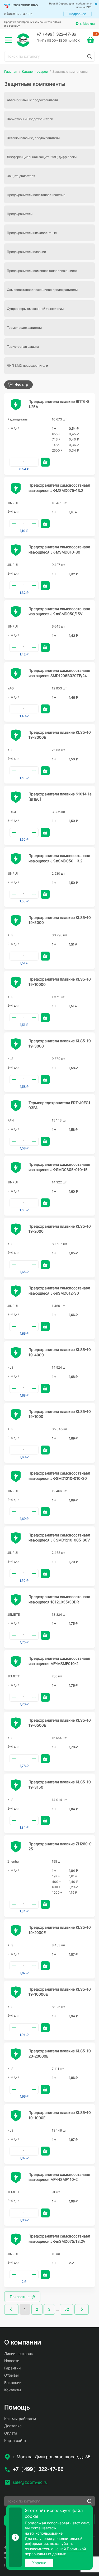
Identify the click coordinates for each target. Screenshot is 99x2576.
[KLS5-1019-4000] (16, 1353)
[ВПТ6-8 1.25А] (16, 405)
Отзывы (11, 2375)
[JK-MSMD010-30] (16, 550)
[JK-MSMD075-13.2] (16, 488)
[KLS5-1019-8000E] (16, 735)
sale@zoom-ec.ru (30, 2482)
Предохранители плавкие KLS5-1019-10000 (60, 982)
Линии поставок (19, 2354)
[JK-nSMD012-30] (16, 1291)
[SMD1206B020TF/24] (16, 674)
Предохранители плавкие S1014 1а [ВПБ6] (60, 797)
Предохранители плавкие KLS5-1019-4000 (60, 1352)
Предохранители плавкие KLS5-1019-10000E (60, 1992)
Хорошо (39, 2563)
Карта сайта (15, 2440)
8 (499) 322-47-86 (18, 14)
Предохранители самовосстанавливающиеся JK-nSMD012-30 (59, 1291)
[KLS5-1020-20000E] (16, 2054)
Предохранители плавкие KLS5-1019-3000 (60, 1043)
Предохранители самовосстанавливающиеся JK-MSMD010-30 (59, 549)
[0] (91, 40)
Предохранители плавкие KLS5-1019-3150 (60, 1784)
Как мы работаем (20, 2419)
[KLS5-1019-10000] (16, 982)
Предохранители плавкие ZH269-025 (60, 1846)
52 (67, 2309)
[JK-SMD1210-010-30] (16, 1476)
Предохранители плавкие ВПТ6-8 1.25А (59, 404)
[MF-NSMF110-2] (16, 2177)
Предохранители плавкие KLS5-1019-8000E (60, 735)
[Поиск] (89, 56)
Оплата (11, 2433)
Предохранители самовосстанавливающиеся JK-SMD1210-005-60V (59, 1538)
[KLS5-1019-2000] (16, 1229)
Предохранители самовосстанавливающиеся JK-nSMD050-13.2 (59, 858)
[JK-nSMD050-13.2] (16, 859)
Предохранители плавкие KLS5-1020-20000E (60, 2053)
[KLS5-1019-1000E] (16, 2116)
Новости (12, 2361)
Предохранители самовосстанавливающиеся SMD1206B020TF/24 (59, 673)
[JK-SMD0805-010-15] (16, 1168)
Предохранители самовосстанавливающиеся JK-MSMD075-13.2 (59, 488)
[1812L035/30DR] (16, 1600)
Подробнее (77, 14)
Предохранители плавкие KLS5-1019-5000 (60, 920)
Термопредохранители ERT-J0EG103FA (59, 1105)
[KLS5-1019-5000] (16, 920)
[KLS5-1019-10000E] (16, 1992)
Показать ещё (22, 2297)
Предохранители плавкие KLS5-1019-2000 (60, 1229)
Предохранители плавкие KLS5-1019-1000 (60, 1414)
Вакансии (13, 2382)
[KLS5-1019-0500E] (16, 1723)
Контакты (13, 2390)
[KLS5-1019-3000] (16, 1044)
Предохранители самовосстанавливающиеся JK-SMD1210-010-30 (59, 1476)
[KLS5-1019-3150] (16, 1785)
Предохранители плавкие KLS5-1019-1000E (60, 2115)
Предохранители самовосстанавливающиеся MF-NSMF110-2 (59, 2177)
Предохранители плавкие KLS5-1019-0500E (60, 1723)
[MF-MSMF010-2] (16, 1662)
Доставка (13, 2426)
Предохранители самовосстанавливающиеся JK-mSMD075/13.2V (59, 2239)
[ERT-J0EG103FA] (16, 1106)
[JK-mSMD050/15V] (16, 612)
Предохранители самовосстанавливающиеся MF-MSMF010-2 (59, 1661)
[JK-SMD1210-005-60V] (16, 1538)
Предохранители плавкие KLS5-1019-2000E (60, 1930)
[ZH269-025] (16, 1847)
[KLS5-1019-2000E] (16, 1931)
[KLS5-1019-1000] (16, 1414)
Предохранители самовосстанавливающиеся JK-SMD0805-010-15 (59, 1167)
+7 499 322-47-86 (56, 34)
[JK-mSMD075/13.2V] (16, 2239)
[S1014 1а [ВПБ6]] (16, 797)
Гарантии (12, 2368)
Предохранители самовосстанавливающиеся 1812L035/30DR (59, 1599)
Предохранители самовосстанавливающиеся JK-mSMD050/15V (59, 611)
